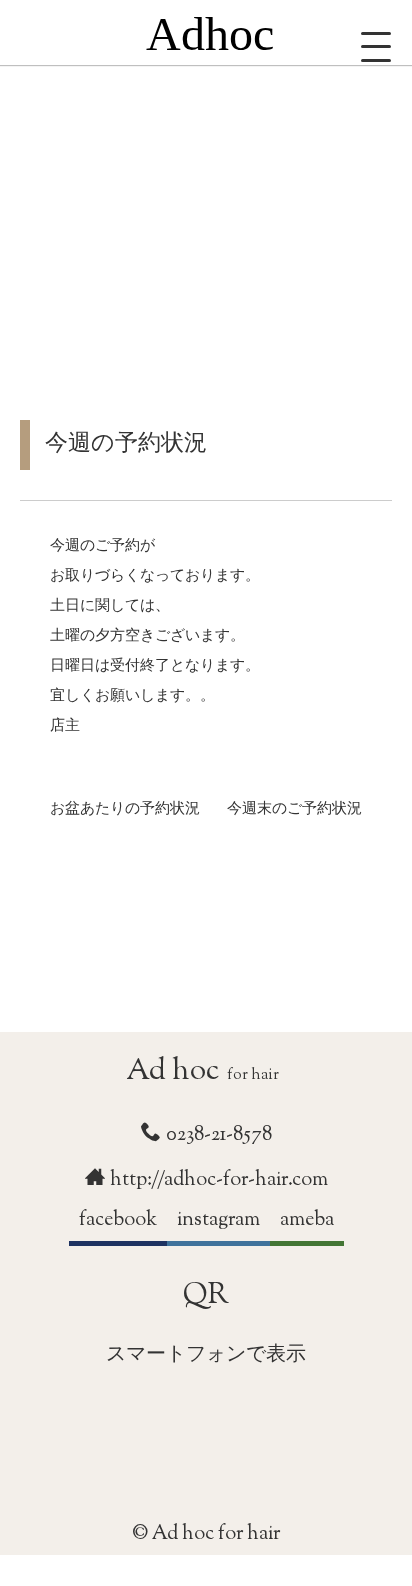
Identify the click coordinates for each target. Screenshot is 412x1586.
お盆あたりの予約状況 (125, 811)
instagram (218, 1220)
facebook (118, 1220)
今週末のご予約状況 (294, 811)
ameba (307, 1220)
